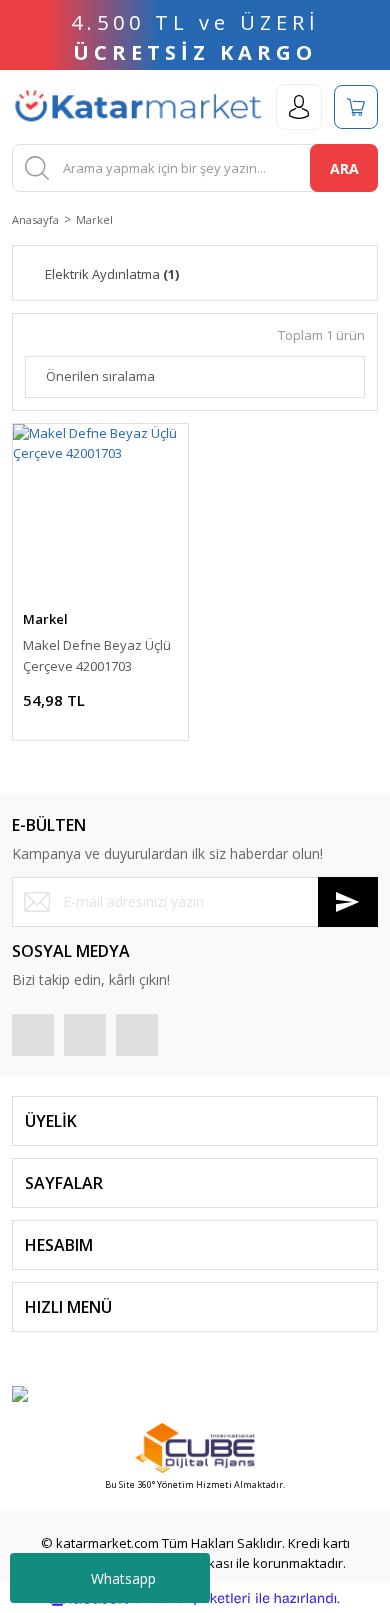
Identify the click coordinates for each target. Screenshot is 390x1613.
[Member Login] (299, 107)
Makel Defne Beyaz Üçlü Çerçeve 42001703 (97, 655)
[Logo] (138, 107)
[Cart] (356, 107)
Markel (94, 219)
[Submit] (348, 902)
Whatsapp (123, 1578)
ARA (344, 168)
